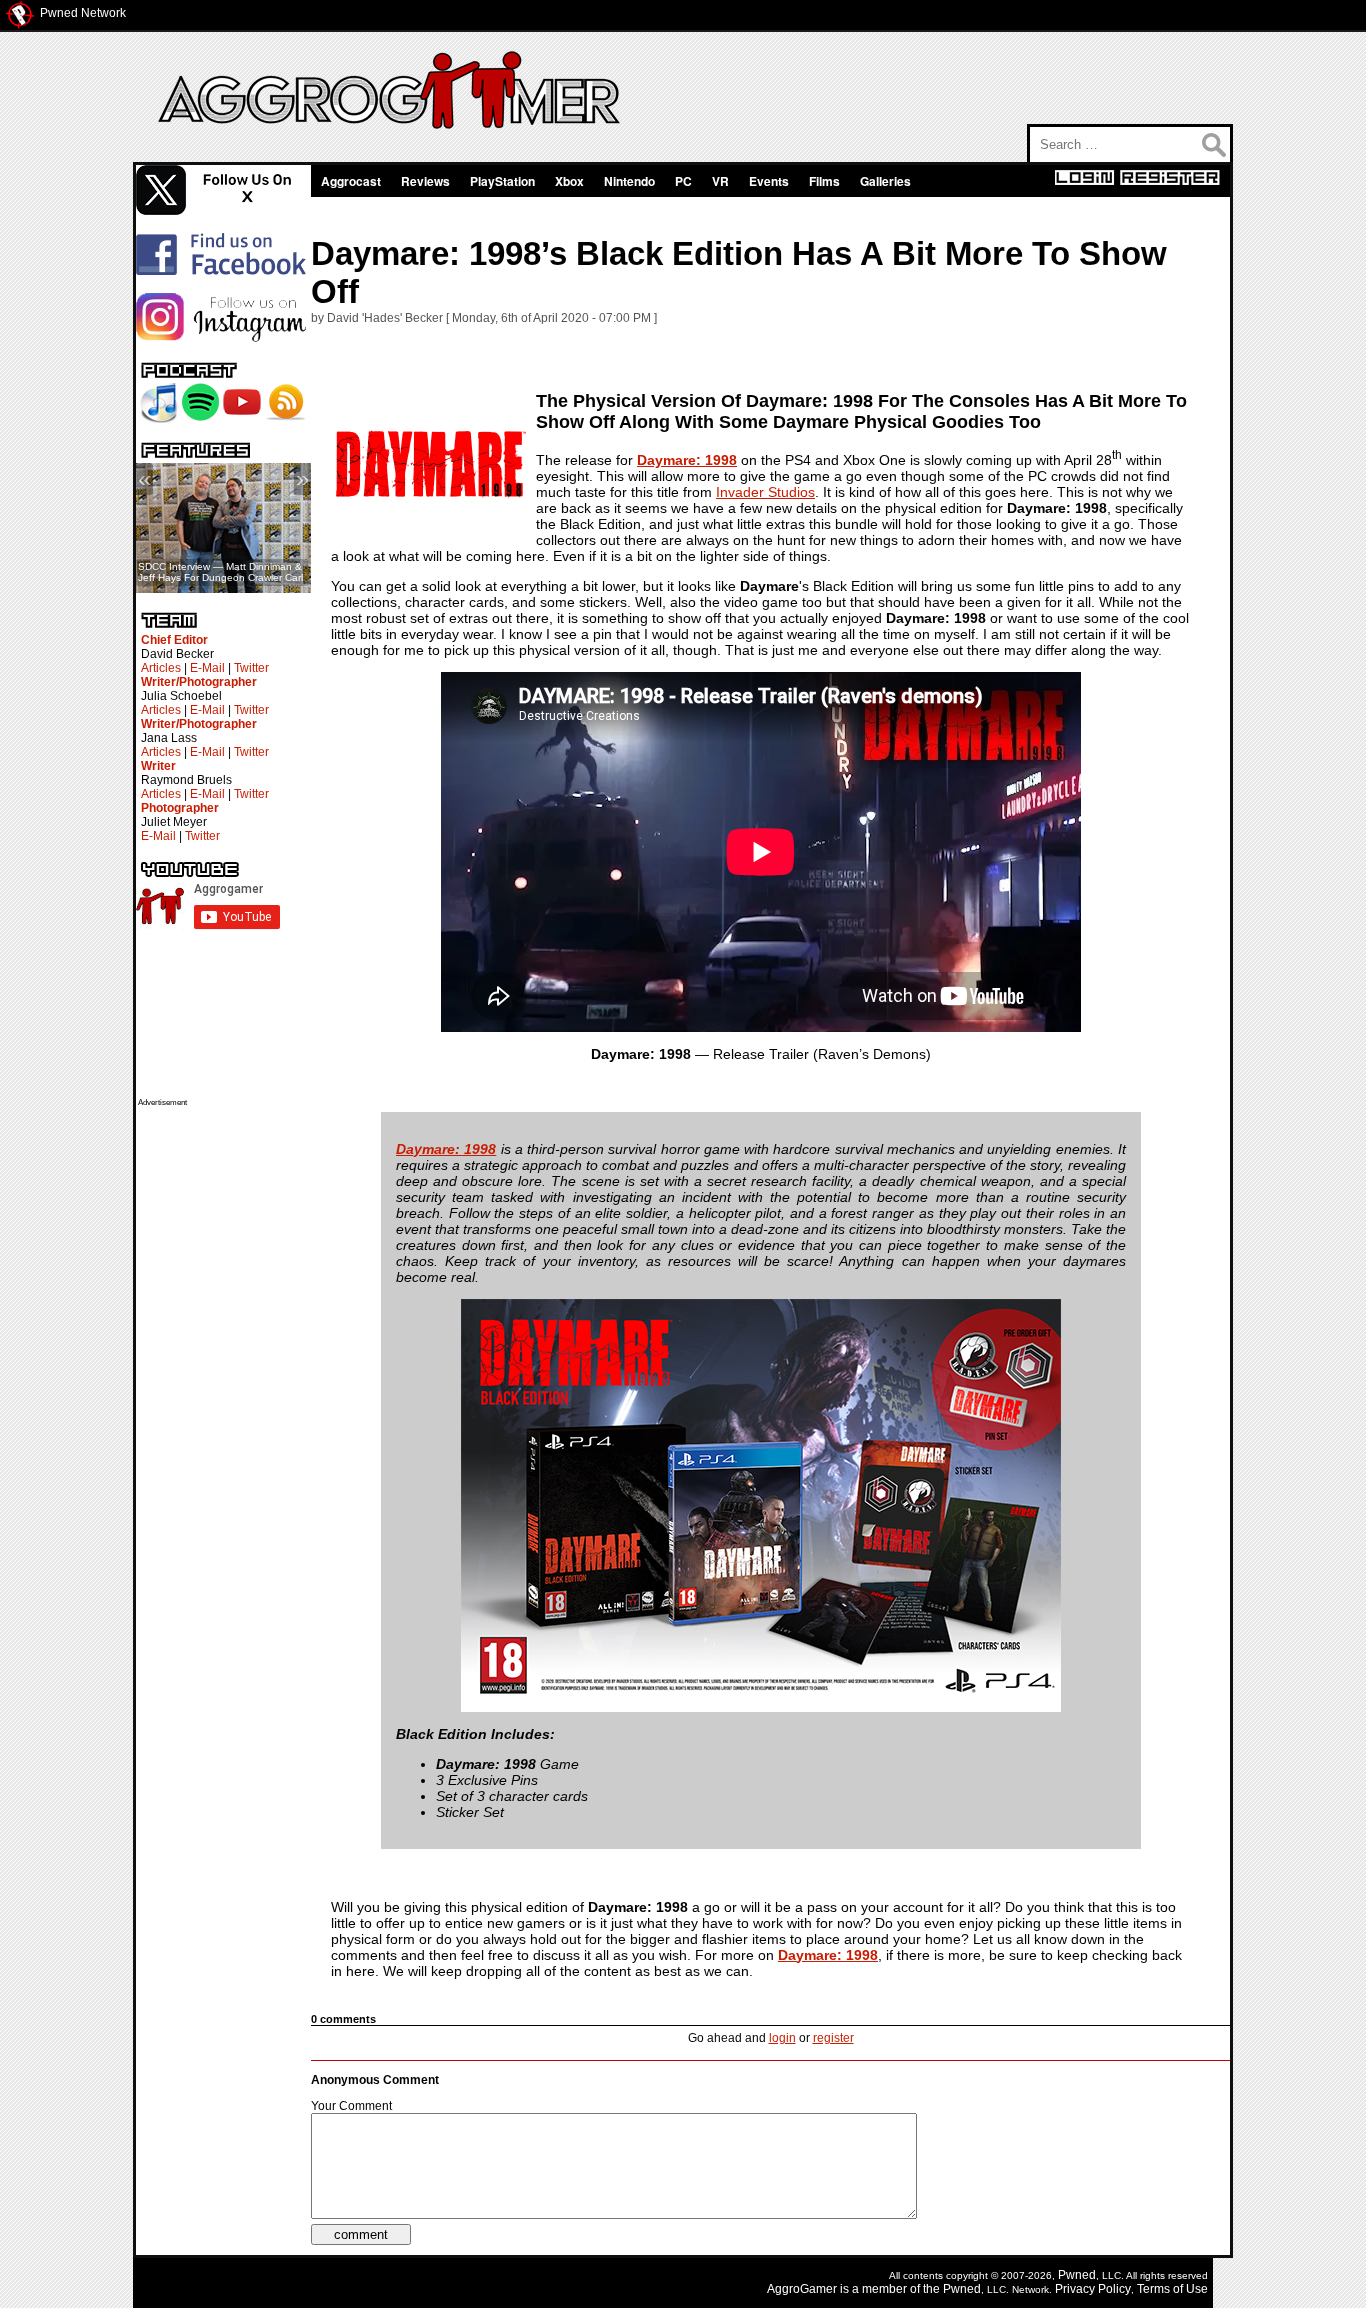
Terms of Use (1172, 2289)
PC (683, 181)
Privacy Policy (1093, 2289)
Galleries (885, 181)
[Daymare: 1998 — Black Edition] (761, 1707)
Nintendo (629, 181)
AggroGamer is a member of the (855, 2289)
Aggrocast (351, 181)
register (833, 2038)
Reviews (425, 181)
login (782, 2038)
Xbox (569, 181)
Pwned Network (83, 13)
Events (769, 181)
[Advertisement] (218, 1407)
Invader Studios (765, 492)
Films (824, 181)
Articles (161, 668)
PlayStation (502, 181)
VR (720, 181)
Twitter (251, 668)
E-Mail (207, 668)
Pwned (1077, 2275)
